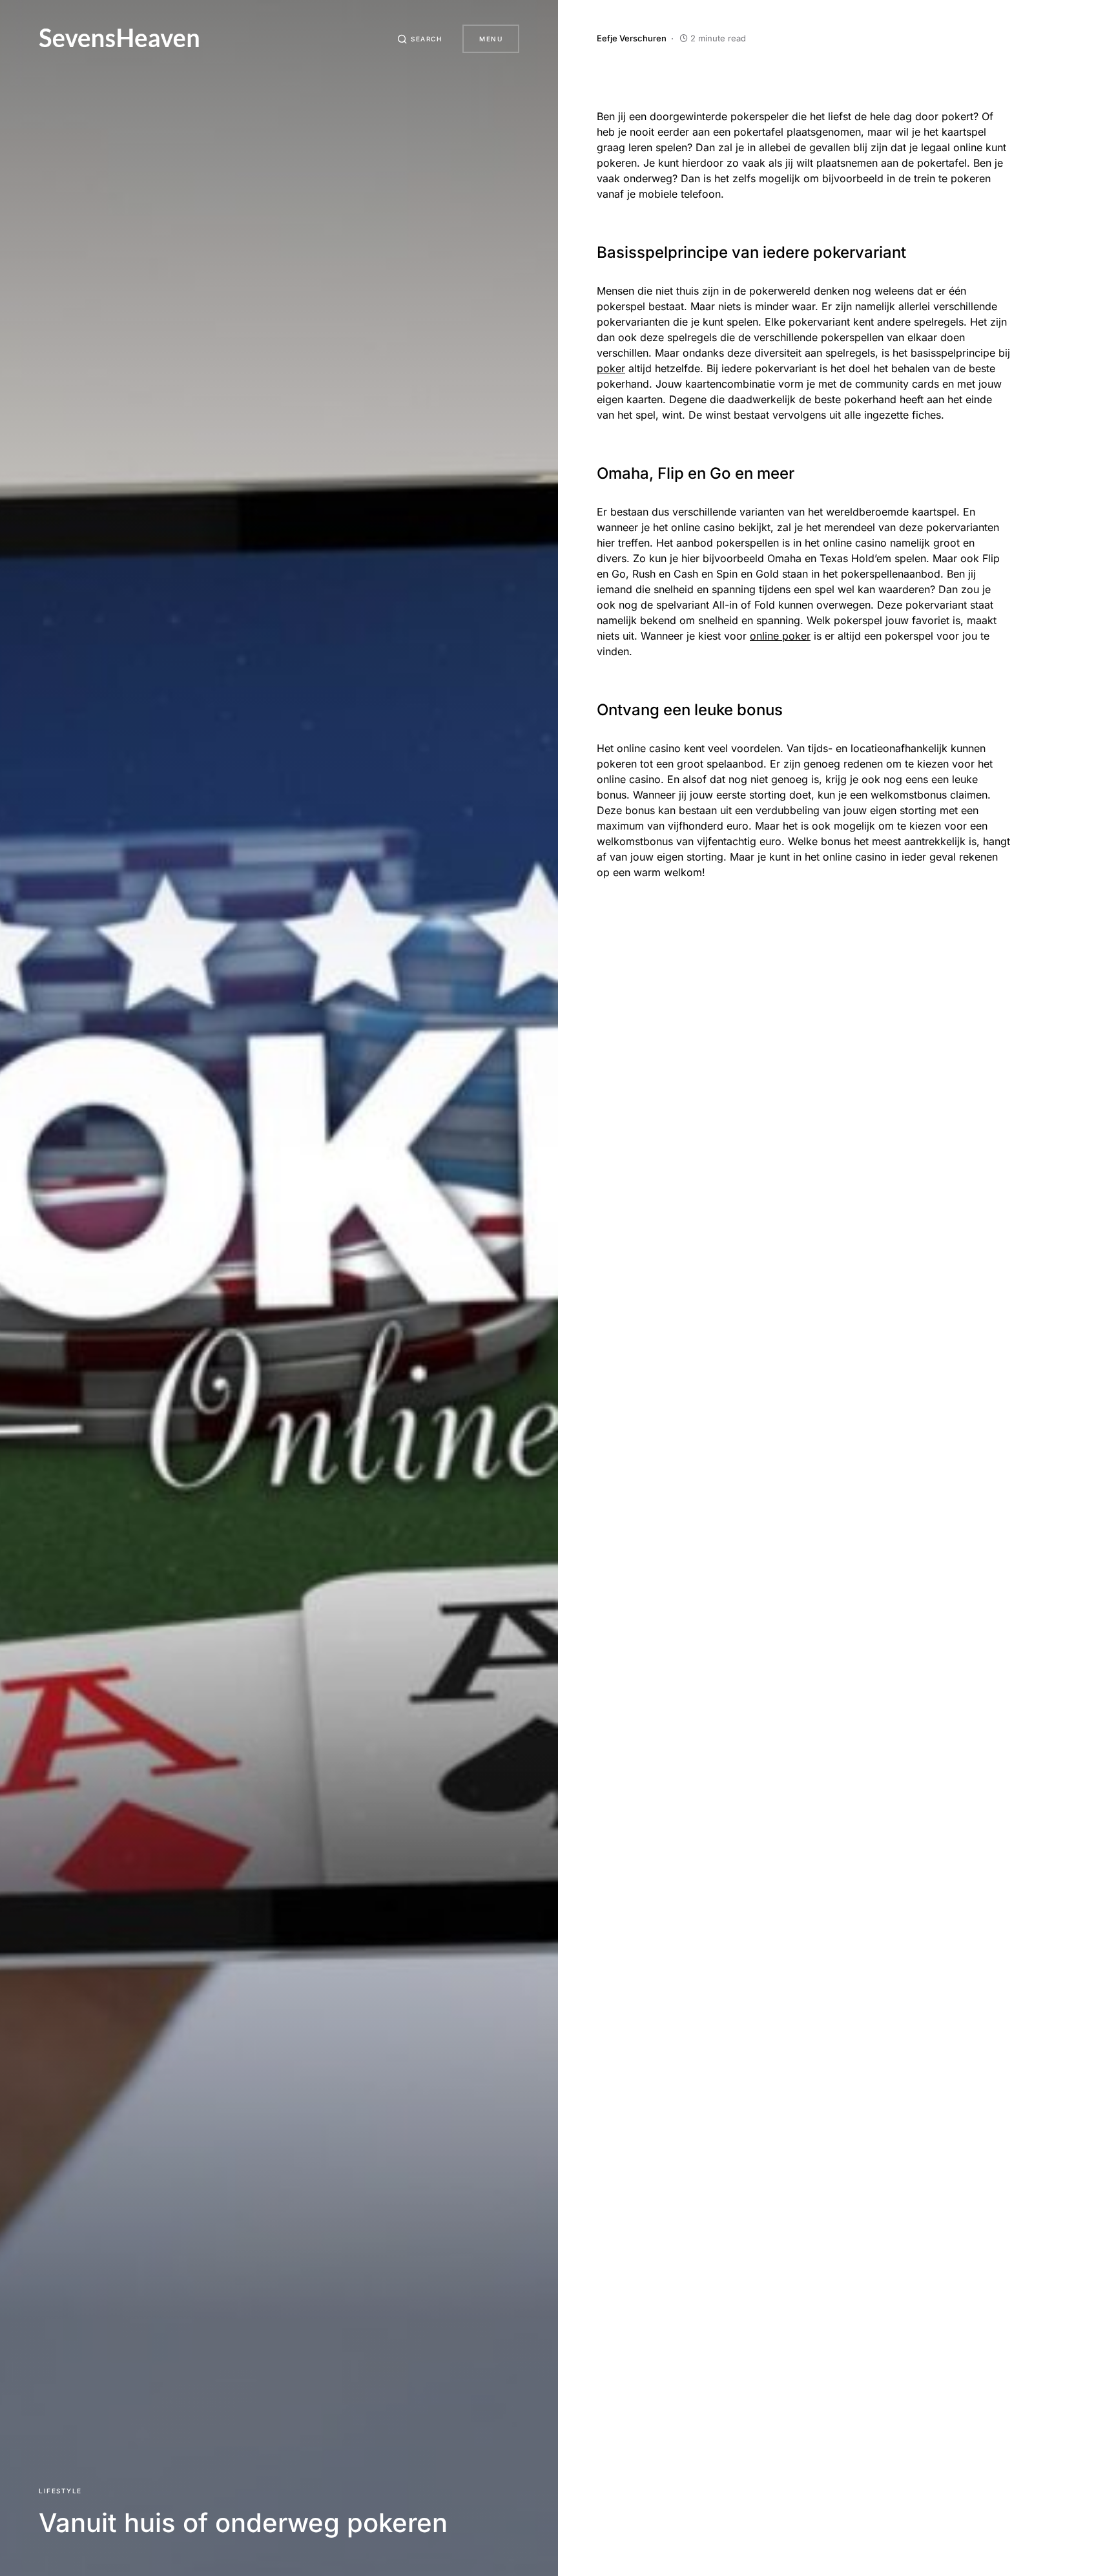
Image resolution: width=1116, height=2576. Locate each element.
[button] (420, 39)
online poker (780, 636)
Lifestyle (60, 2491)
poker (611, 368)
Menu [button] (491, 39)
